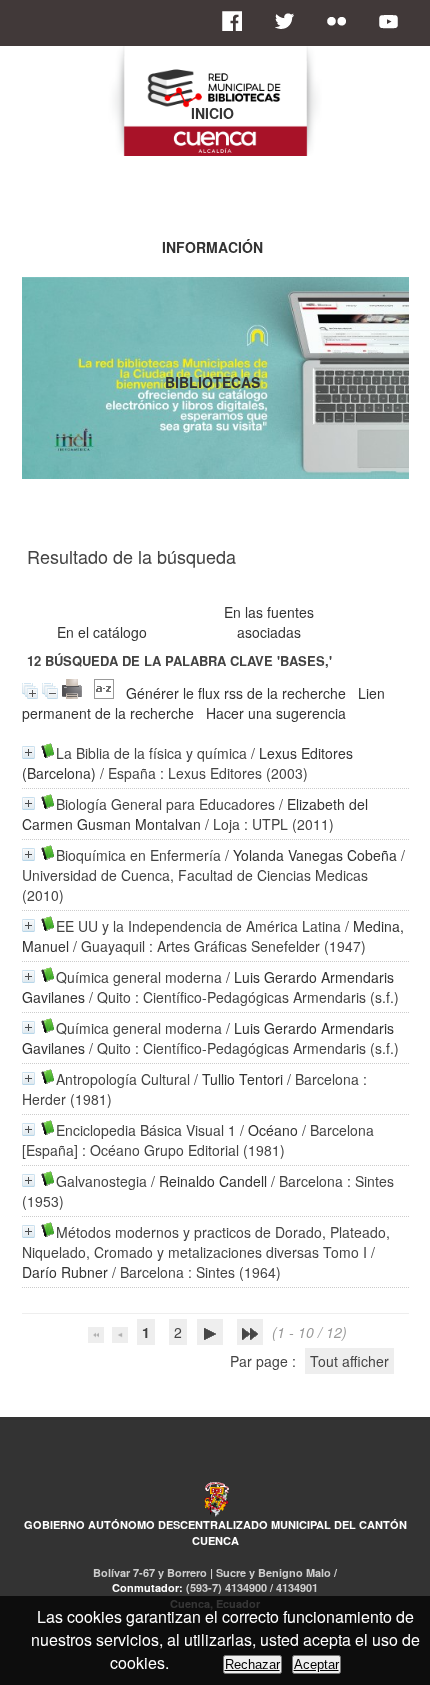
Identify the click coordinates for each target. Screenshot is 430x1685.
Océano (273, 1130)
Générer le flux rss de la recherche (236, 693)
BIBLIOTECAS (212, 382)
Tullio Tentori (242, 1079)
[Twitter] (290, 21)
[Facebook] (238, 21)
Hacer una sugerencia (276, 713)
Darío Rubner (65, 1272)
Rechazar (252, 1664)
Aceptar (316, 1664)
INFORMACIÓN (212, 247)
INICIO (212, 113)
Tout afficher (349, 1361)
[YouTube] (394, 21)
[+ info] (28, 752)
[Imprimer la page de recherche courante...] (72, 693)
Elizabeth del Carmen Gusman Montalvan (195, 814)
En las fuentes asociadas (269, 622)
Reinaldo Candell (213, 1181)
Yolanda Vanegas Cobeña (315, 855)
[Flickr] (342, 21)
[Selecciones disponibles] (104, 693)
